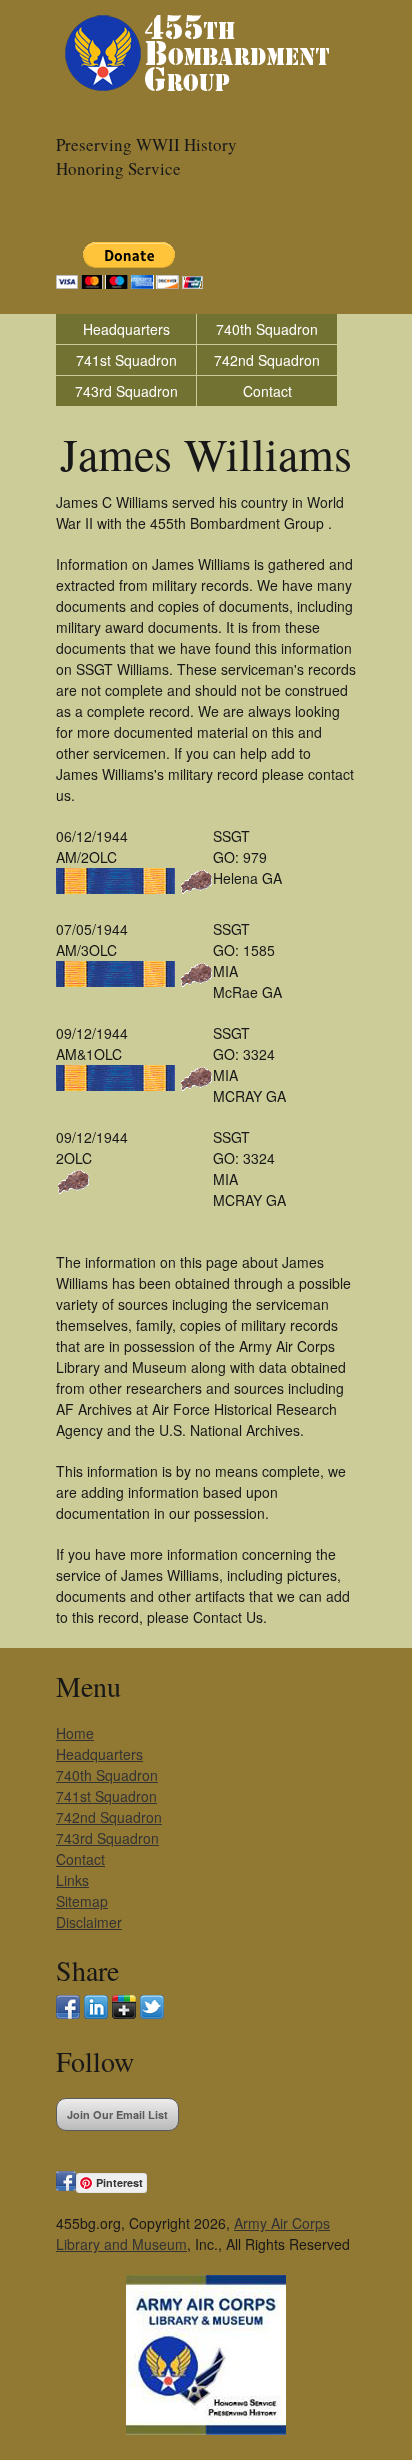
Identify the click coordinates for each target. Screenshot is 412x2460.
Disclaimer (89, 1922)
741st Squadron (126, 360)
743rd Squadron (126, 391)
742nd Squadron (267, 360)
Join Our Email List (117, 2114)
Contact (267, 391)
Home (75, 1733)
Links (72, 1880)
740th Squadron (267, 329)
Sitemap (82, 1901)
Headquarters (126, 329)
